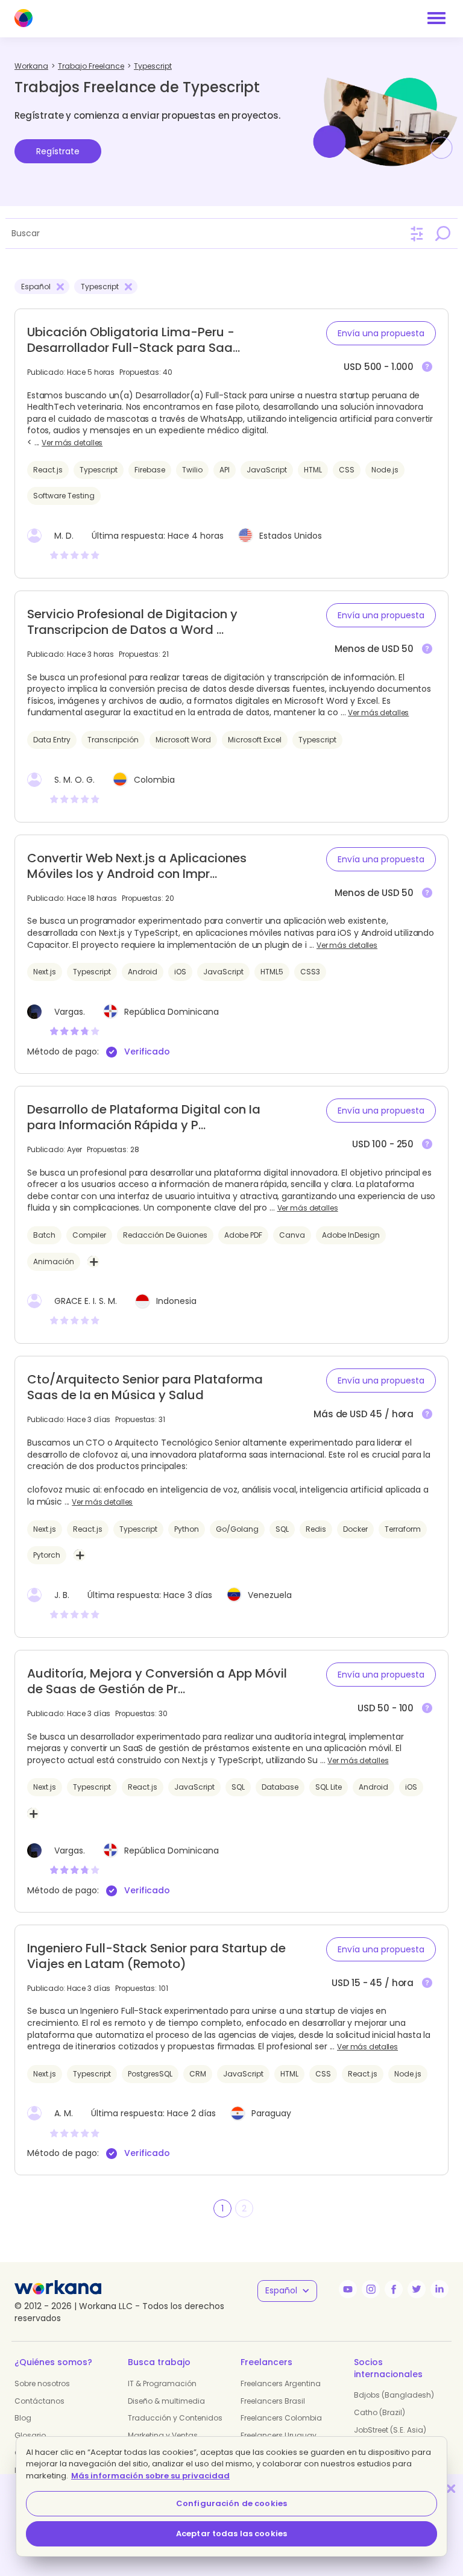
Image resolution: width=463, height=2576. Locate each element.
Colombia (154, 780)
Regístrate (58, 151)
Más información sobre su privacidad (150, 2476)
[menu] (436, 18)
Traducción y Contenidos (175, 2418)
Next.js (112, 933)
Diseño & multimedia (166, 2401)
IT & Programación (162, 2383)
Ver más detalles (72, 443)
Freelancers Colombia (281, 2418)
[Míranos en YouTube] (348, 2289)
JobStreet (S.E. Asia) (390, 2430)
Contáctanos (39, 2401)
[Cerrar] (451, 2488)
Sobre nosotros (42, 2383)
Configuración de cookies (231, 2503)
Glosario (30, 2435)
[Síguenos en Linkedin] (439, 2289)
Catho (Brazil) (380, 2412)
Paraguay (271, 2113)
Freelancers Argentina (281, 2383)
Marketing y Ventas (163, 2435)
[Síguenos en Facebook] (394, 2289)
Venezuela (270, 1595)
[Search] (443, 233)
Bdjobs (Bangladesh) (394, 2395)
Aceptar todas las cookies (231, 2534)
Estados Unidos (291, 536)
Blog (23, 2418)
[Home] (24, 18)
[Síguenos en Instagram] (371, 2289)
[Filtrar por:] (417, 234)
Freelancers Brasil (273, 2401)
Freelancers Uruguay (279, 2435)
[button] (381, 333)
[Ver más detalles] (427, 367)
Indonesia (176, 1301)
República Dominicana (172, 1012)
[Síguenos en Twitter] (417, 2289)
